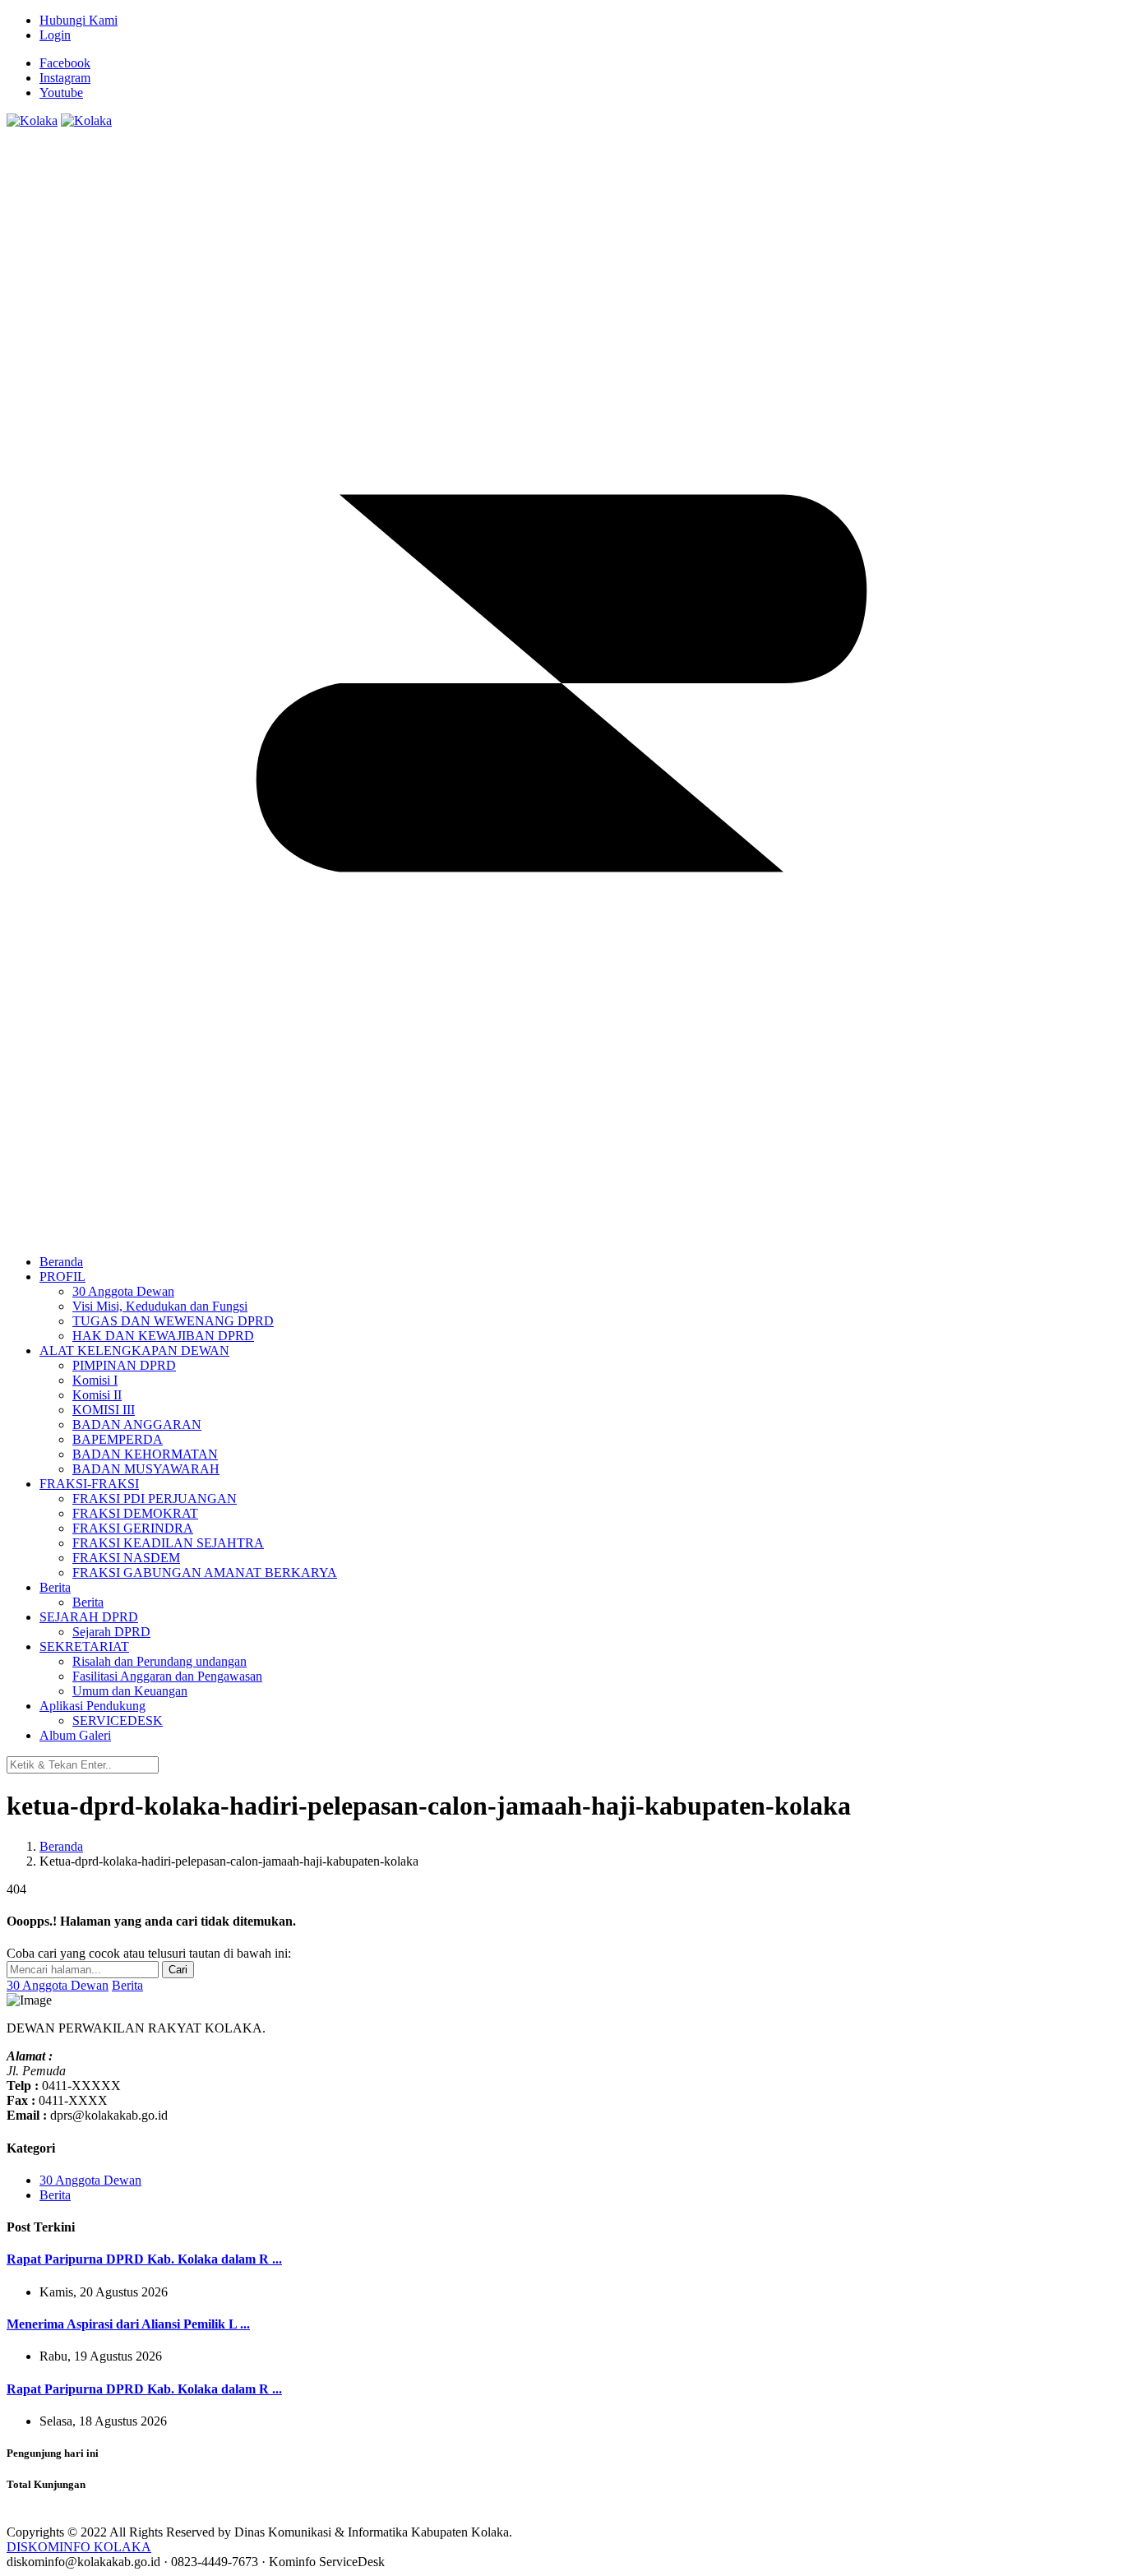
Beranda (61, 1846)
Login (55, 35)
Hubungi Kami (79, 20)
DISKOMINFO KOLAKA (79, 2547)
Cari (178, 1970)
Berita (127, 1985)
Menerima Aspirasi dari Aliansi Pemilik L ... (128, 2324)
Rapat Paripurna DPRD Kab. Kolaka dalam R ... (144, 2259)
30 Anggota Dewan (58, 1985)
